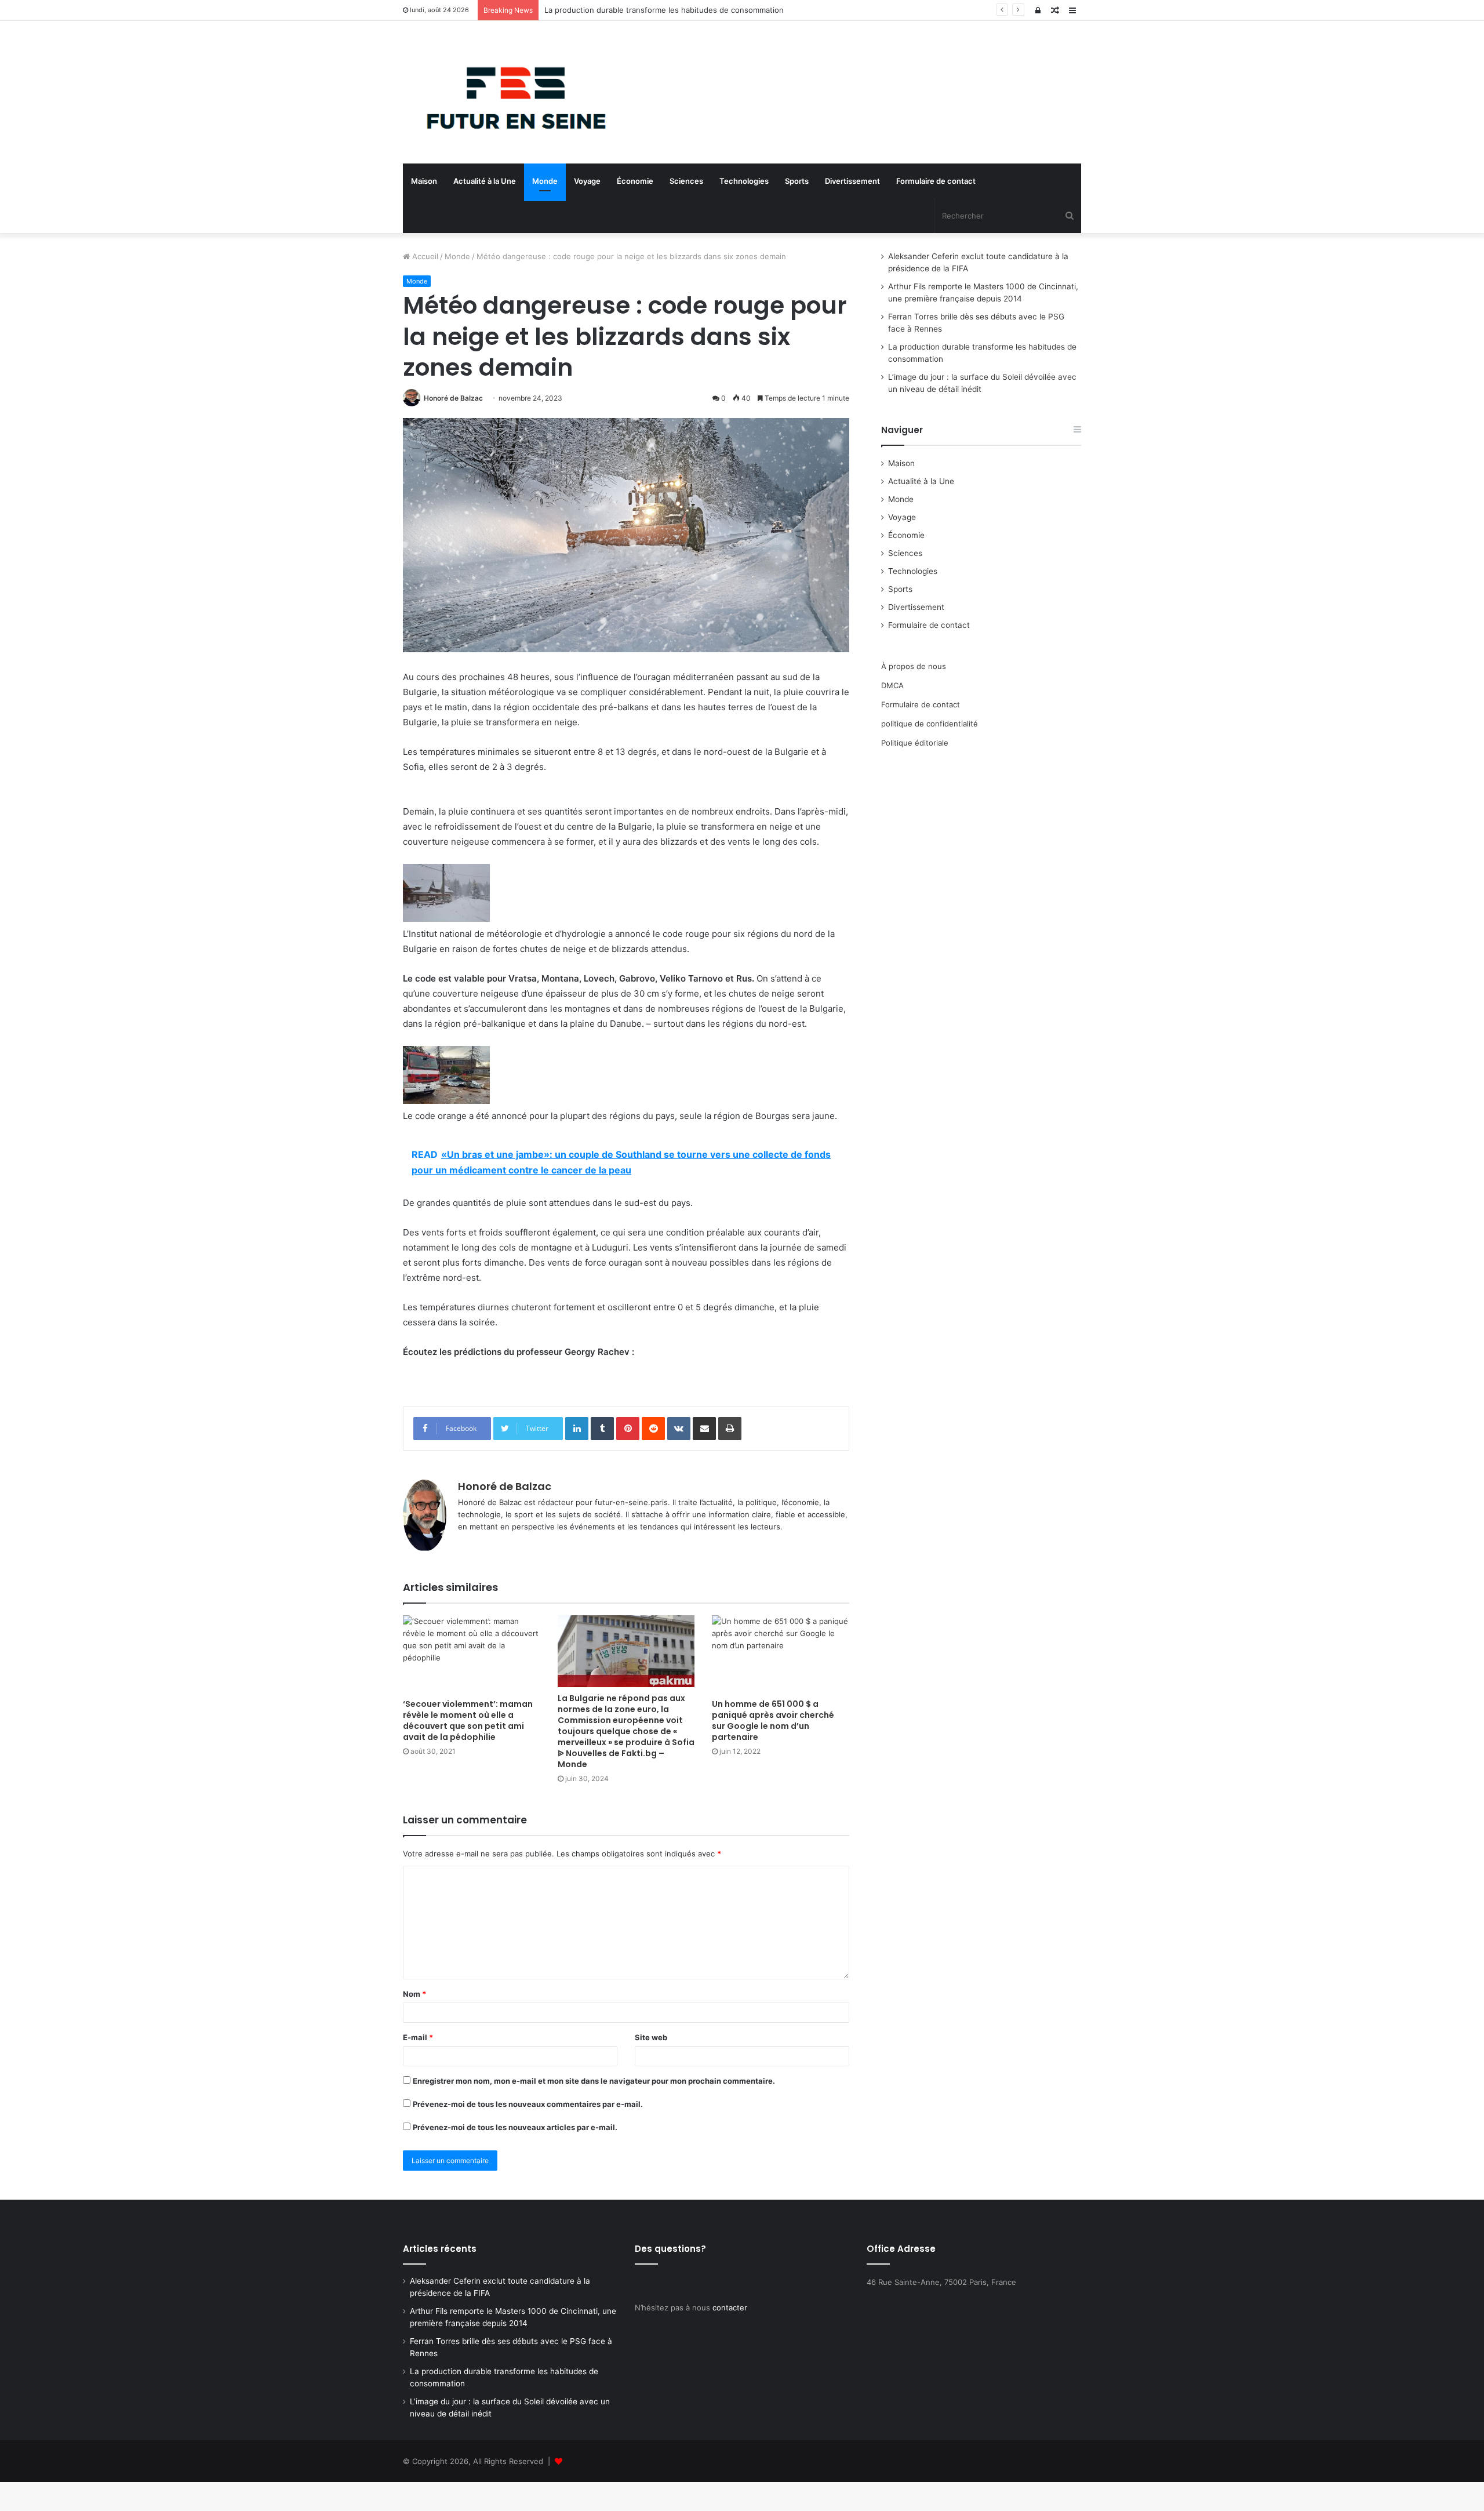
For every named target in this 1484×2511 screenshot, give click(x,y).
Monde (545, 181)
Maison (424, 181)
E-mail (418, 2037)
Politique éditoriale (915, 743)
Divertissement (852, 181)
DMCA (892, 685)
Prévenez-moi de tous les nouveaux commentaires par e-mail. (528, 2104)
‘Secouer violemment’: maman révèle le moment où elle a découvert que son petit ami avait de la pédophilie (468, 1720)
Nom (414, 1994)
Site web (651, 2037)
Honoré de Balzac (453, 398)
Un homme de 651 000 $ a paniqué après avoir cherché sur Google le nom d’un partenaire (773, 1720)
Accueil (424, 256)
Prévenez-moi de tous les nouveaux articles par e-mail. (515, 2127)
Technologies (744, 181)
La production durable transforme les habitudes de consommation (664, 10)
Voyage (587, 181)
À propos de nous (914, 666)
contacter (730, 2307)
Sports (797, 181)
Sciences (686, 181)
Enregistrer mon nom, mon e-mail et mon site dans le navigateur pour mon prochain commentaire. (594, 2081)
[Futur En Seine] (510, 92)
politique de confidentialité (930, 724)
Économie (635, 181)
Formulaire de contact (936, 181)
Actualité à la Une (485, 181)
